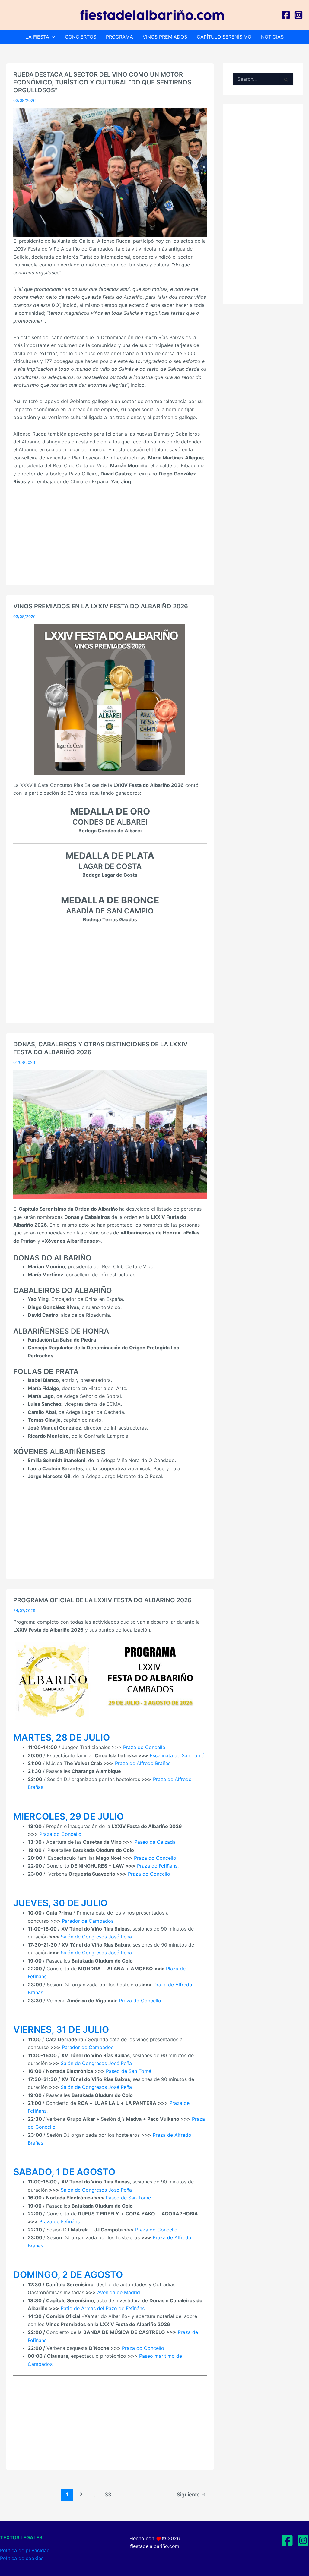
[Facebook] (286, 15)
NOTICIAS (272, 37)
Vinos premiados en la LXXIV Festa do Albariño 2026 (101, 606)
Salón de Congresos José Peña (96, 1937)
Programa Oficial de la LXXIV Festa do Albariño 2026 (102, 1600)
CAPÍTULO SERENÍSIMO (224, 37)
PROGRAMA (119, 37)
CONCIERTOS (81, 37)
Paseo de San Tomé (129, 2071)
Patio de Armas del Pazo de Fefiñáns (103, 2308)
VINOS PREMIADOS (165, 37)
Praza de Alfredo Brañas (143, 1763)
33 (108, 2494)
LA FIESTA (37, 37)
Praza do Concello (144, 1747)
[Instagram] (298, 15)
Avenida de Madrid (119, 2292)
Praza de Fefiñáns (157, 1866)
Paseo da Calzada (155, 1842)
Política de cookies (22, 2558)
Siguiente (191, 2494)
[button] (52, 37)
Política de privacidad (25, 2550)
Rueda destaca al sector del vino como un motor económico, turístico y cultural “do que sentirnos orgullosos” (102, 82)
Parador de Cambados (88, 1921)
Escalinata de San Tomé (177, 1755)
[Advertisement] (110, 536)
